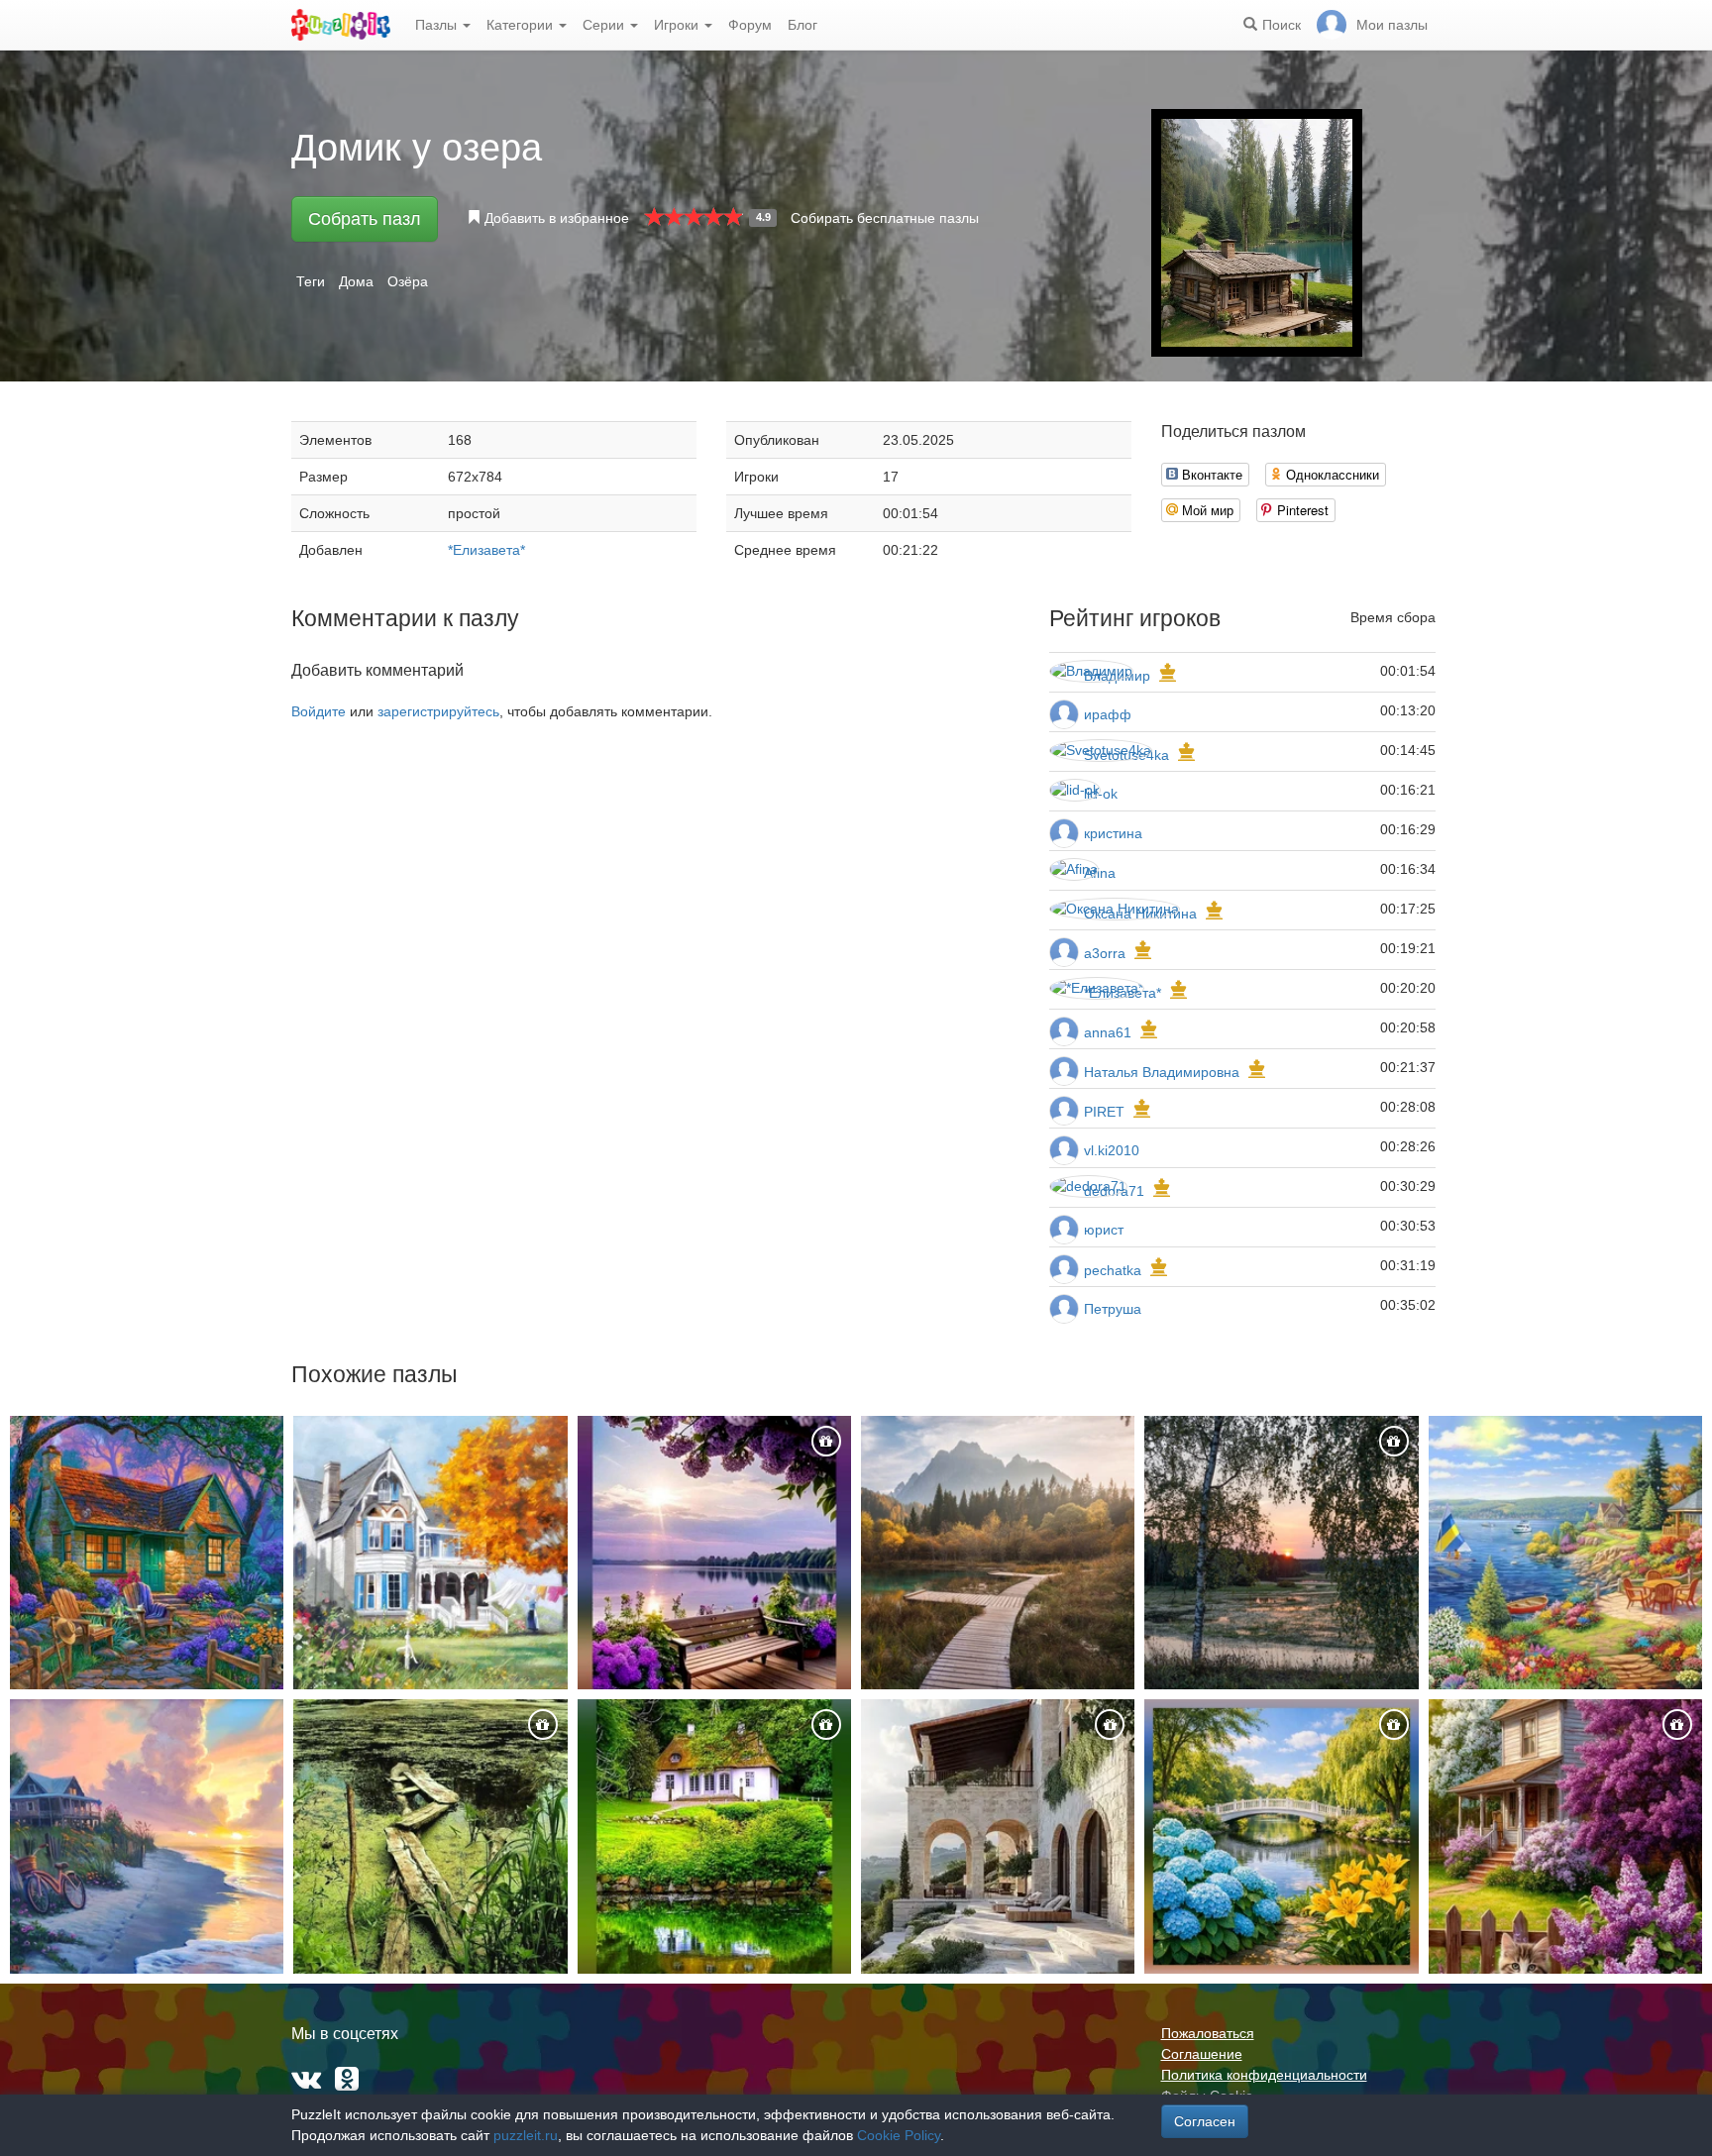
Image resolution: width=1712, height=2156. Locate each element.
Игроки (678, 25)
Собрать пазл (365, 219)
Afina (1100, 873)
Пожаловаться (1208, 2033)
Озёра (408, 281)
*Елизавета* (486, 550)
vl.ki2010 (1112, 1150)
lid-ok (1101, 794)
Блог (802, 25)
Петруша (1113, 1309)
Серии (605, 25)
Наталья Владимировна (1162, 1072)
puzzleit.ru (526, 2135)
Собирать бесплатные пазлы (885, 218)
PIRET (1104, 1112)
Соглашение (1202, 2054)
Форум (750, 25)
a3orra (1105, 953)
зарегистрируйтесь (438, 711)
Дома (356, 281)
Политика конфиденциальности (1264, 2075)
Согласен (1205, 2121)
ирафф (1108, 714)
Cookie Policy (899, 2135)
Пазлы (438, 25)
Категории (522, 25)
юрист (1104, 1230)
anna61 (1108, 1032)
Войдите (319, 711)
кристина (1113, 833)
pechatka (1113, 1270)
